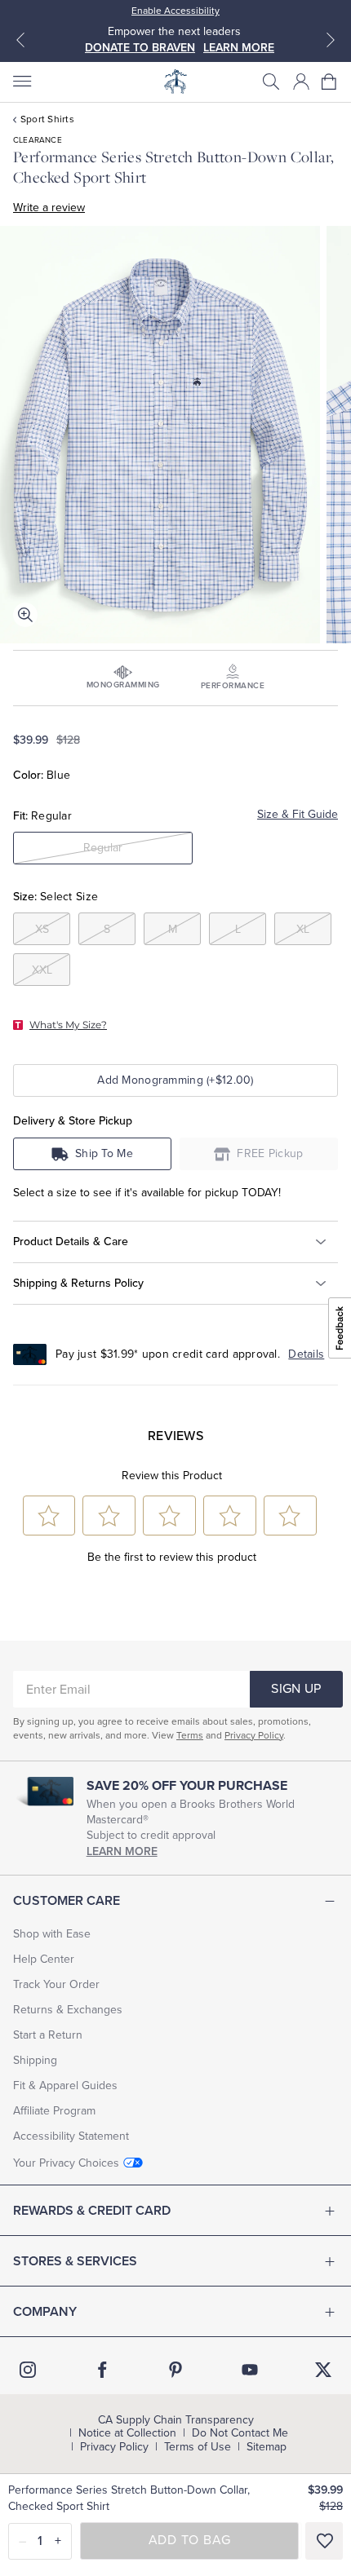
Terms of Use (198, 2447)
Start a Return (48, 2035)
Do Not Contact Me (240, 2433)
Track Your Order (56, 1984)
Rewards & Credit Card (92, 2211)
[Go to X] (323, 2370)
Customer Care (67, 1901)
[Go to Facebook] (102, 2370)
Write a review (49, 208)
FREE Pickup (270, 1153)
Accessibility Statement (71, 2136)
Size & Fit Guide (298, 814)
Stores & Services (75, 2261)
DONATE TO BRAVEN (140, 48)
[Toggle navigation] (21, 82)
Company (45, 2312)
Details (306, 1354)
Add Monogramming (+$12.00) (175, 1080)
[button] (271, 82)
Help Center (44, 1959)
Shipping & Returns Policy (78, 1283)
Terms (190, 1735)
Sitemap (267, 2447)
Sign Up (296, 1689)
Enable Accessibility (175, 11)
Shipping (35, 2060)
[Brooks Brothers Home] (175, 82)
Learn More (122, 1851)
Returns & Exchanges (68, 2010)
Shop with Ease (52, 1934)
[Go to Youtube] (250, 2370)
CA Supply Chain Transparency (176, 2420)
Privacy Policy (254, 1735)
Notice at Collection (127, 2433)
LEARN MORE (239, 48)
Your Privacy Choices (66, 2163)
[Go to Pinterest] (175, 2370)
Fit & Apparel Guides (65, 2086)
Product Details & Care (71, 1242)
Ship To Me (104, 1153)
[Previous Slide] (20, 40)
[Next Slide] (331, 40)
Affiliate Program (54, 2111)
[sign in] (301, 82)
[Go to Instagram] (28, 2370)
